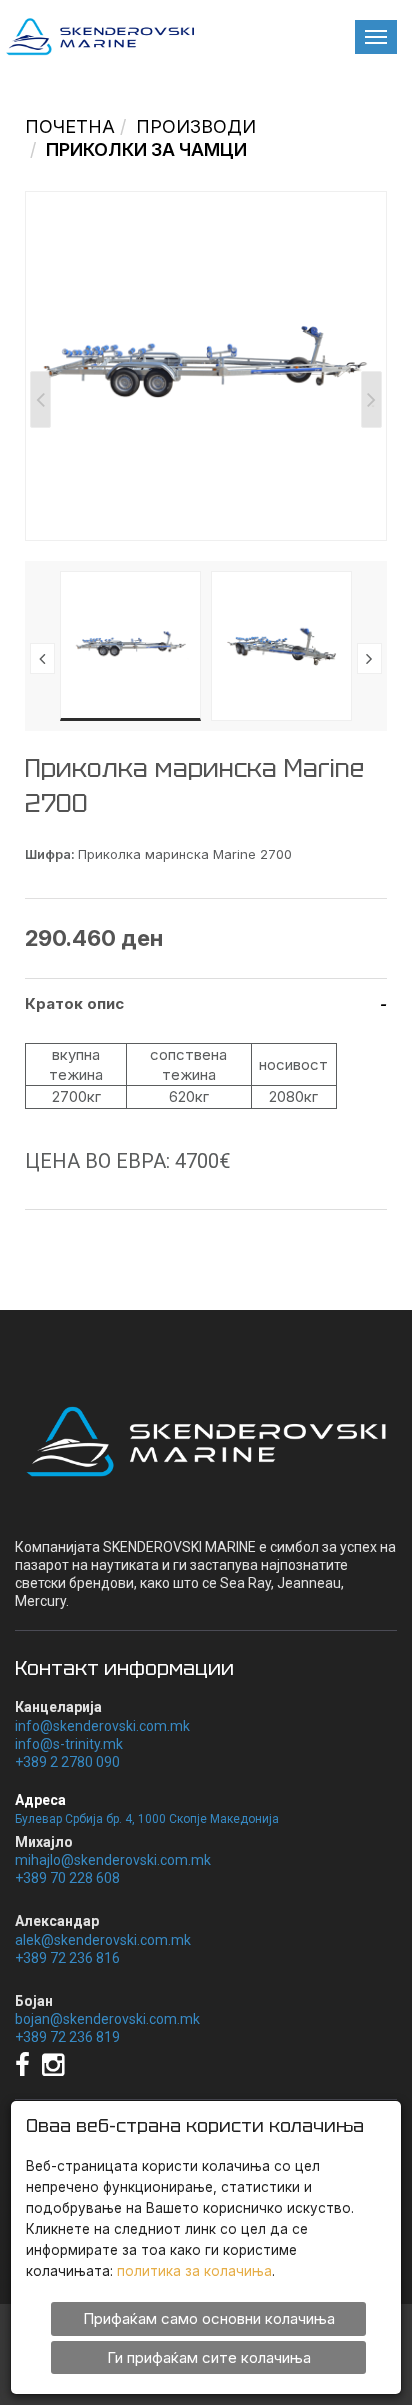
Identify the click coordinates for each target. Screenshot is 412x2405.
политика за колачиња (194, 2271)
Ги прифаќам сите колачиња (209, 2357)
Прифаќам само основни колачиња (209, 2318)
